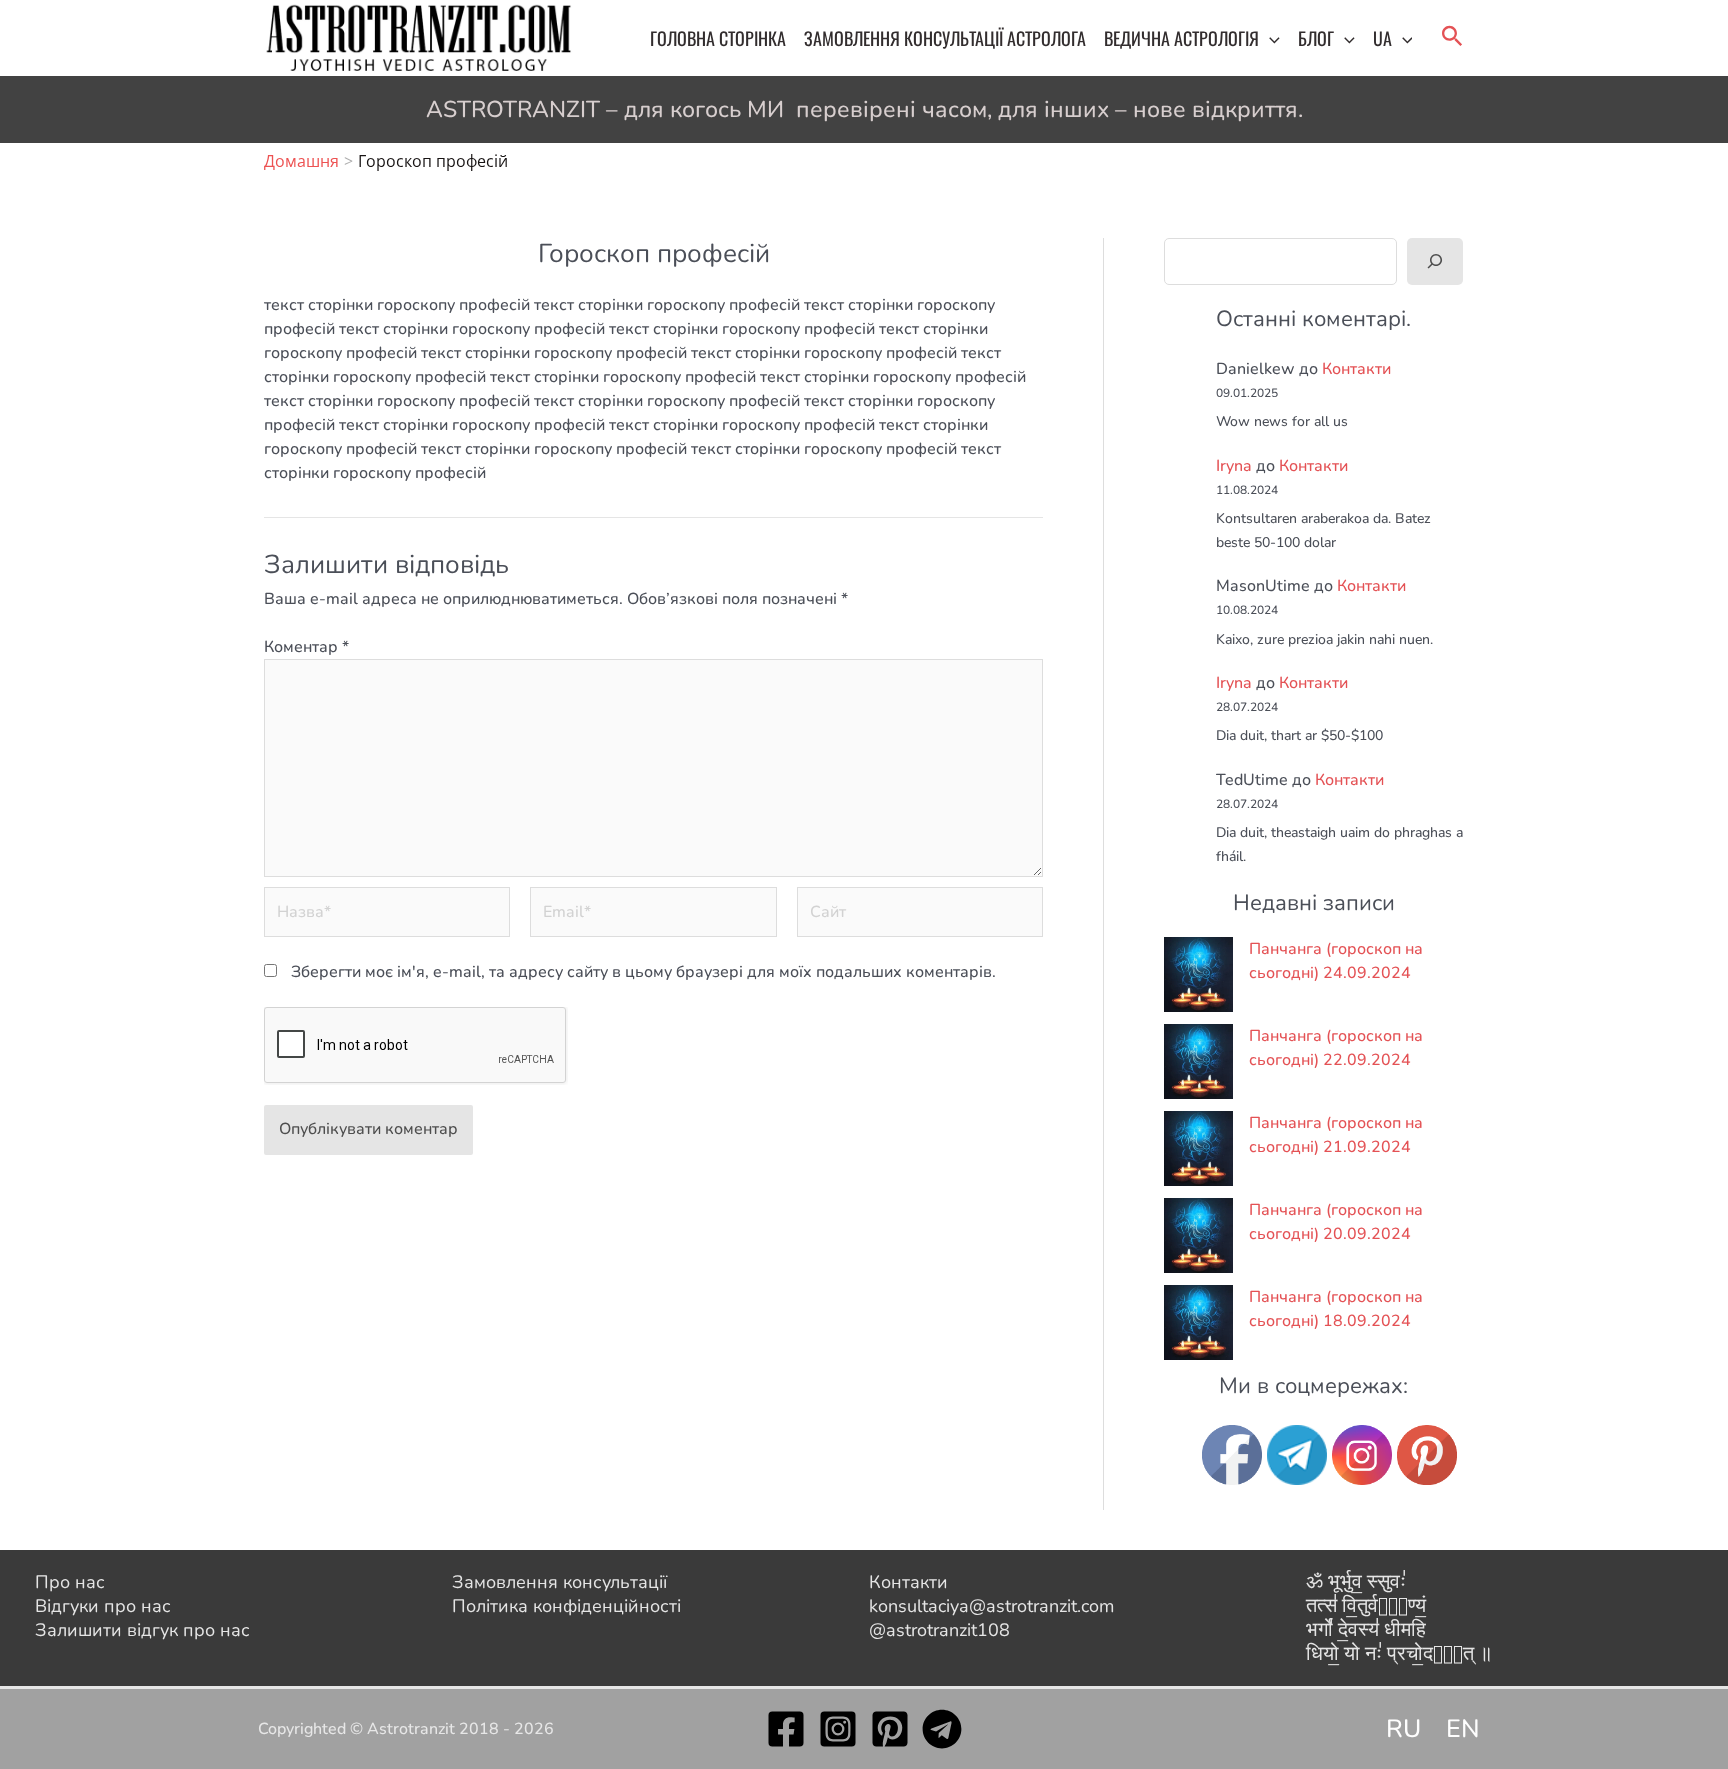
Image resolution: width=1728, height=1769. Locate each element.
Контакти (1356, 369)
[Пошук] (1435, 261)
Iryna (1234, 466)
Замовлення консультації (559, 1582)
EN (1463, 1729)
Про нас (70, 1582)
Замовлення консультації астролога (945, 38)
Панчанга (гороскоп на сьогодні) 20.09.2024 (1336, 1222)
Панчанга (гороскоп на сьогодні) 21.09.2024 (1336, 1135)
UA (1382, 38)
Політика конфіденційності (566, 1606)
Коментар (306, 647)
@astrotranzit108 (939, 1630)
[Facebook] (786, 1729)
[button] (1269, 38)
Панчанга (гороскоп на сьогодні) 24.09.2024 (1336, 961)
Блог (1316, 38)
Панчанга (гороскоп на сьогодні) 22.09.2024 (1336, 1048)
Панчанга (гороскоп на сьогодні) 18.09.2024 (1336, 1309)
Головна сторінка (718, 38)
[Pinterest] (890, 1729)
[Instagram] (838, 1729)
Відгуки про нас (103, 1606)
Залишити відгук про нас (142, 1630)
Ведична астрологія (1181, 38)
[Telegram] (942, 1729)
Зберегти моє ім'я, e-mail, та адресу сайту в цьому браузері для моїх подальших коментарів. (643, 972)
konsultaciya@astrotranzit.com (991, 1606)
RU (1403, 1729)
